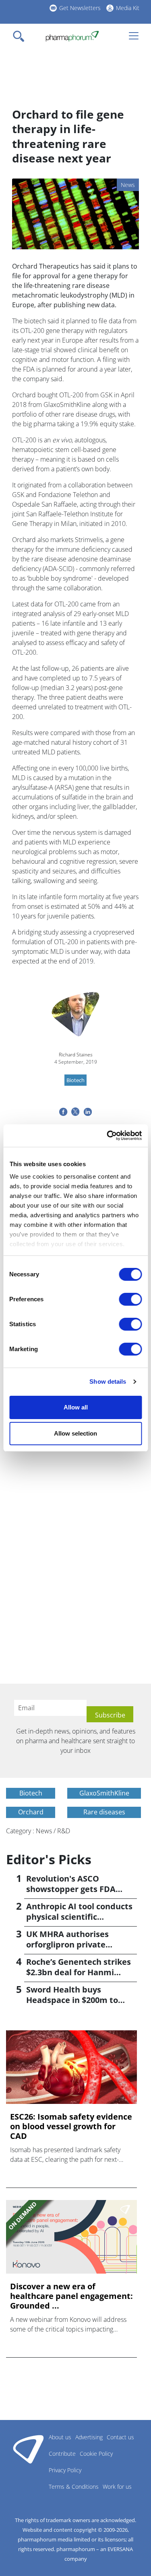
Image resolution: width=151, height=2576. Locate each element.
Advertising (89, 2437)
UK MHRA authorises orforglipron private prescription (67, 1944)
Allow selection (75, 1433)
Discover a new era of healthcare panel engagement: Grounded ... (71, 2296)
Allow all (76, 1407)
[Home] (72, 36)
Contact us (120, 2437)
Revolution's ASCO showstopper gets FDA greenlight (71, 1889)
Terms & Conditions (74, 2487)
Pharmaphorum (28, 2449)
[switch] (130, 1299)
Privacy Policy (65, 2470)
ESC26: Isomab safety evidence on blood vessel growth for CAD (71, 2126)
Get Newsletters (80, 8)
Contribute (62, 2454)
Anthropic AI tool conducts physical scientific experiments (79, 1917)
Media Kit (128, 8)
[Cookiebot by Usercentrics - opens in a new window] (108, 1136)
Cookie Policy (96, 2454)
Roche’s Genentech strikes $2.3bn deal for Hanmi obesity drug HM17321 (79, 1972)
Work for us (117, 2487)
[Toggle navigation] (21, 36)
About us (60, 2437)
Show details (108, 1381)
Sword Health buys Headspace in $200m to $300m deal (72, 2000)
